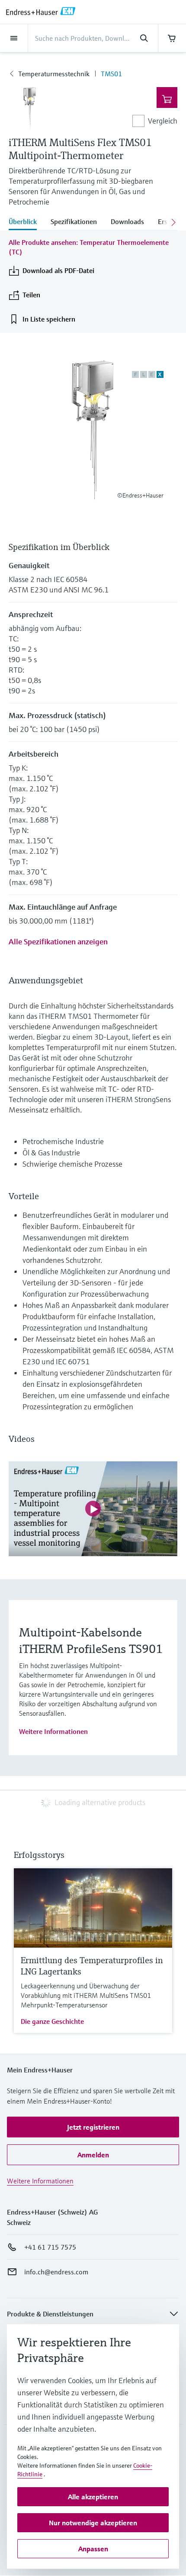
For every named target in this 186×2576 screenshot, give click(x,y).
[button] (93, 2127)
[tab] (26, 222)
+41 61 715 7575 (50, 2247)
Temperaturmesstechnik (54, 74)
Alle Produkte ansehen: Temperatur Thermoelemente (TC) (89, 247)
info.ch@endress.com (56, 2272)
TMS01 (111, 74)
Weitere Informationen (53, 1731)
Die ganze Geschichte (52, 2021)
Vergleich (163, 121)
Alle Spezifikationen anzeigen (58, 942)
